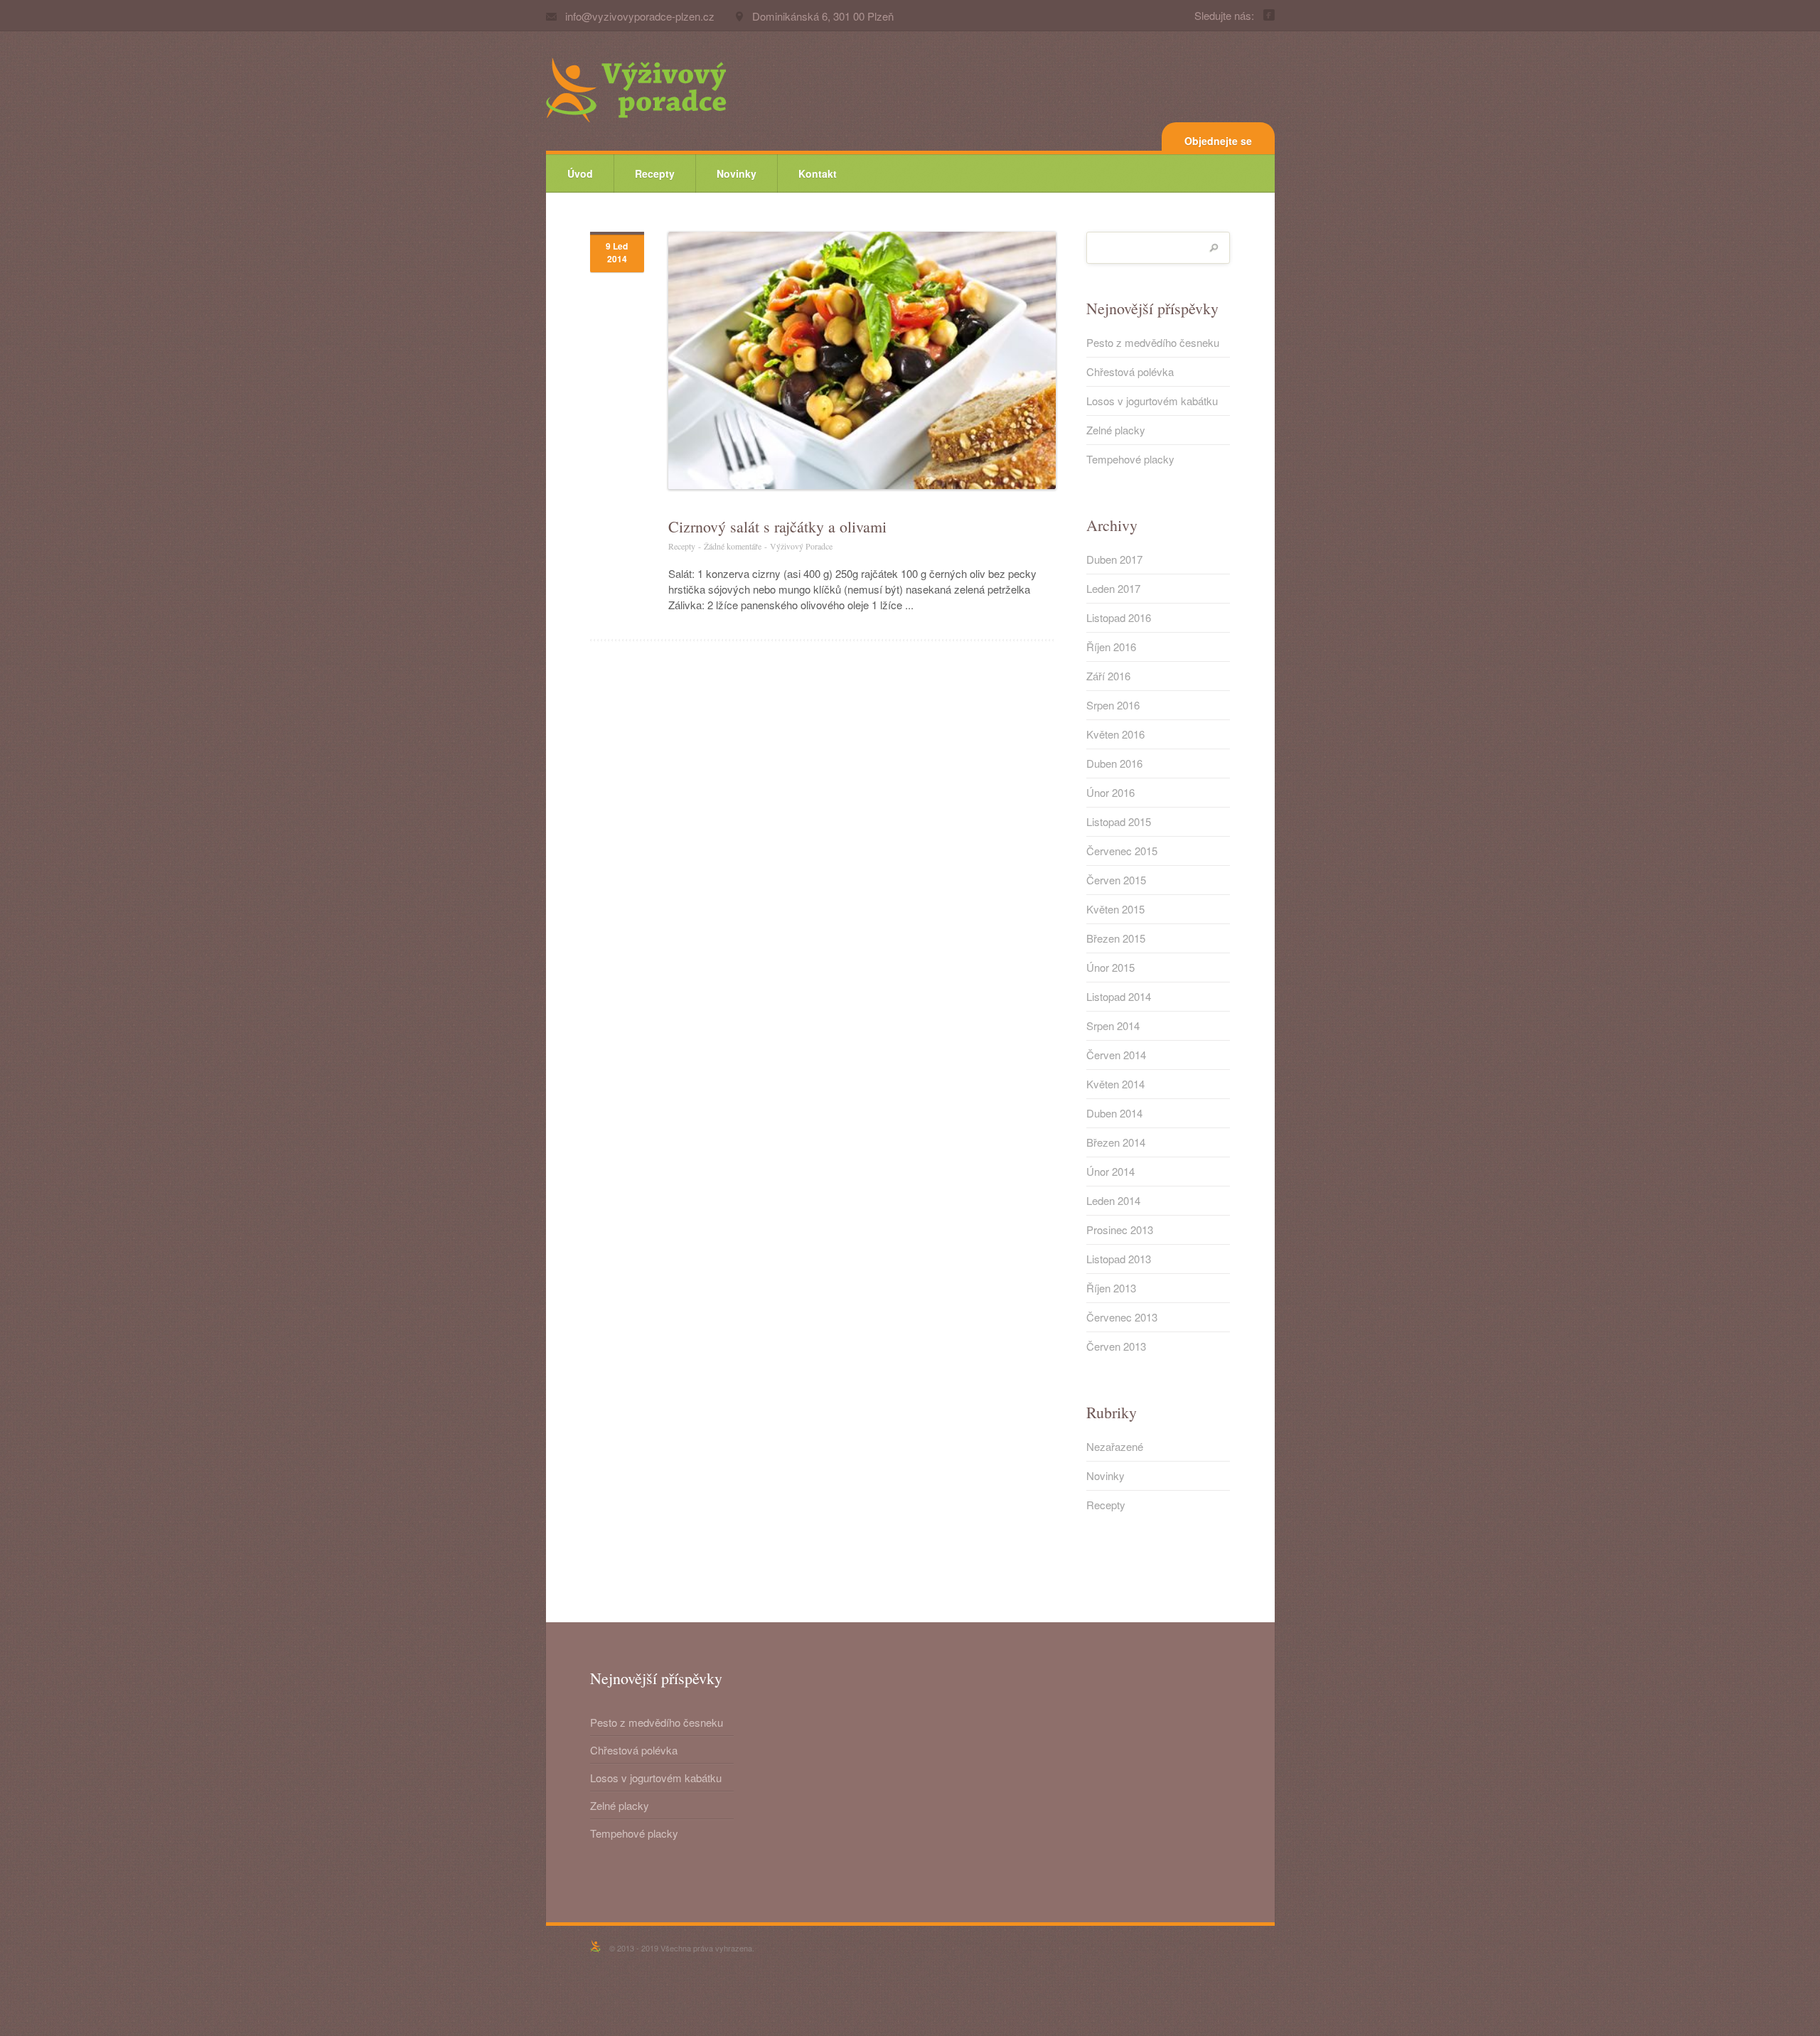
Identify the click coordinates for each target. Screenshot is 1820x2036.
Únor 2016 (1110, 793)
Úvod (580, 173)
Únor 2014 (1110, 1172)
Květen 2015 (1115, 909)
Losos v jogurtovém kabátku (1152, 401)
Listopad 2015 (1119, 822)
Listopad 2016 (1119, 618)
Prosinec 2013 (1120, 1230)
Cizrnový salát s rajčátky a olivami (777, 527)
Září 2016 (1108, 676)
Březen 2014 (1116, 1142)
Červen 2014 (1116, 1055)
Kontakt (818, 173)
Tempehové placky (1130, 459)
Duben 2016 (1114, 763)
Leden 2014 (1113, 1201)
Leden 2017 (1113, 589)
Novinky (737, 173)
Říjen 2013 (1111, 1288)
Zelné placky (1116, 430)
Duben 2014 (1114, 1113)
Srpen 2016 (1113, 705)
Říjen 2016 (1111, 647)
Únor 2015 (1110, 968)
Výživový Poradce (801, 546)
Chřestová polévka (1130, 372)
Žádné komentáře (733, 546)
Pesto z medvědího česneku (1153, 343)
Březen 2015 (1116, 938)
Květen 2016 (1115, 734)
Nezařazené (1115, 1447)
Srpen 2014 (1113, 1026)
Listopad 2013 (1119, 1259)
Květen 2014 (1115, 1084)
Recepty (655, 173)
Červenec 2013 (1122, 1317)
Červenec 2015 (1122, 851)
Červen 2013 (1116, 1346)
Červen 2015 (1116, 880)
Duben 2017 (1114, 559)
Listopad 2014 (1119, 997)
